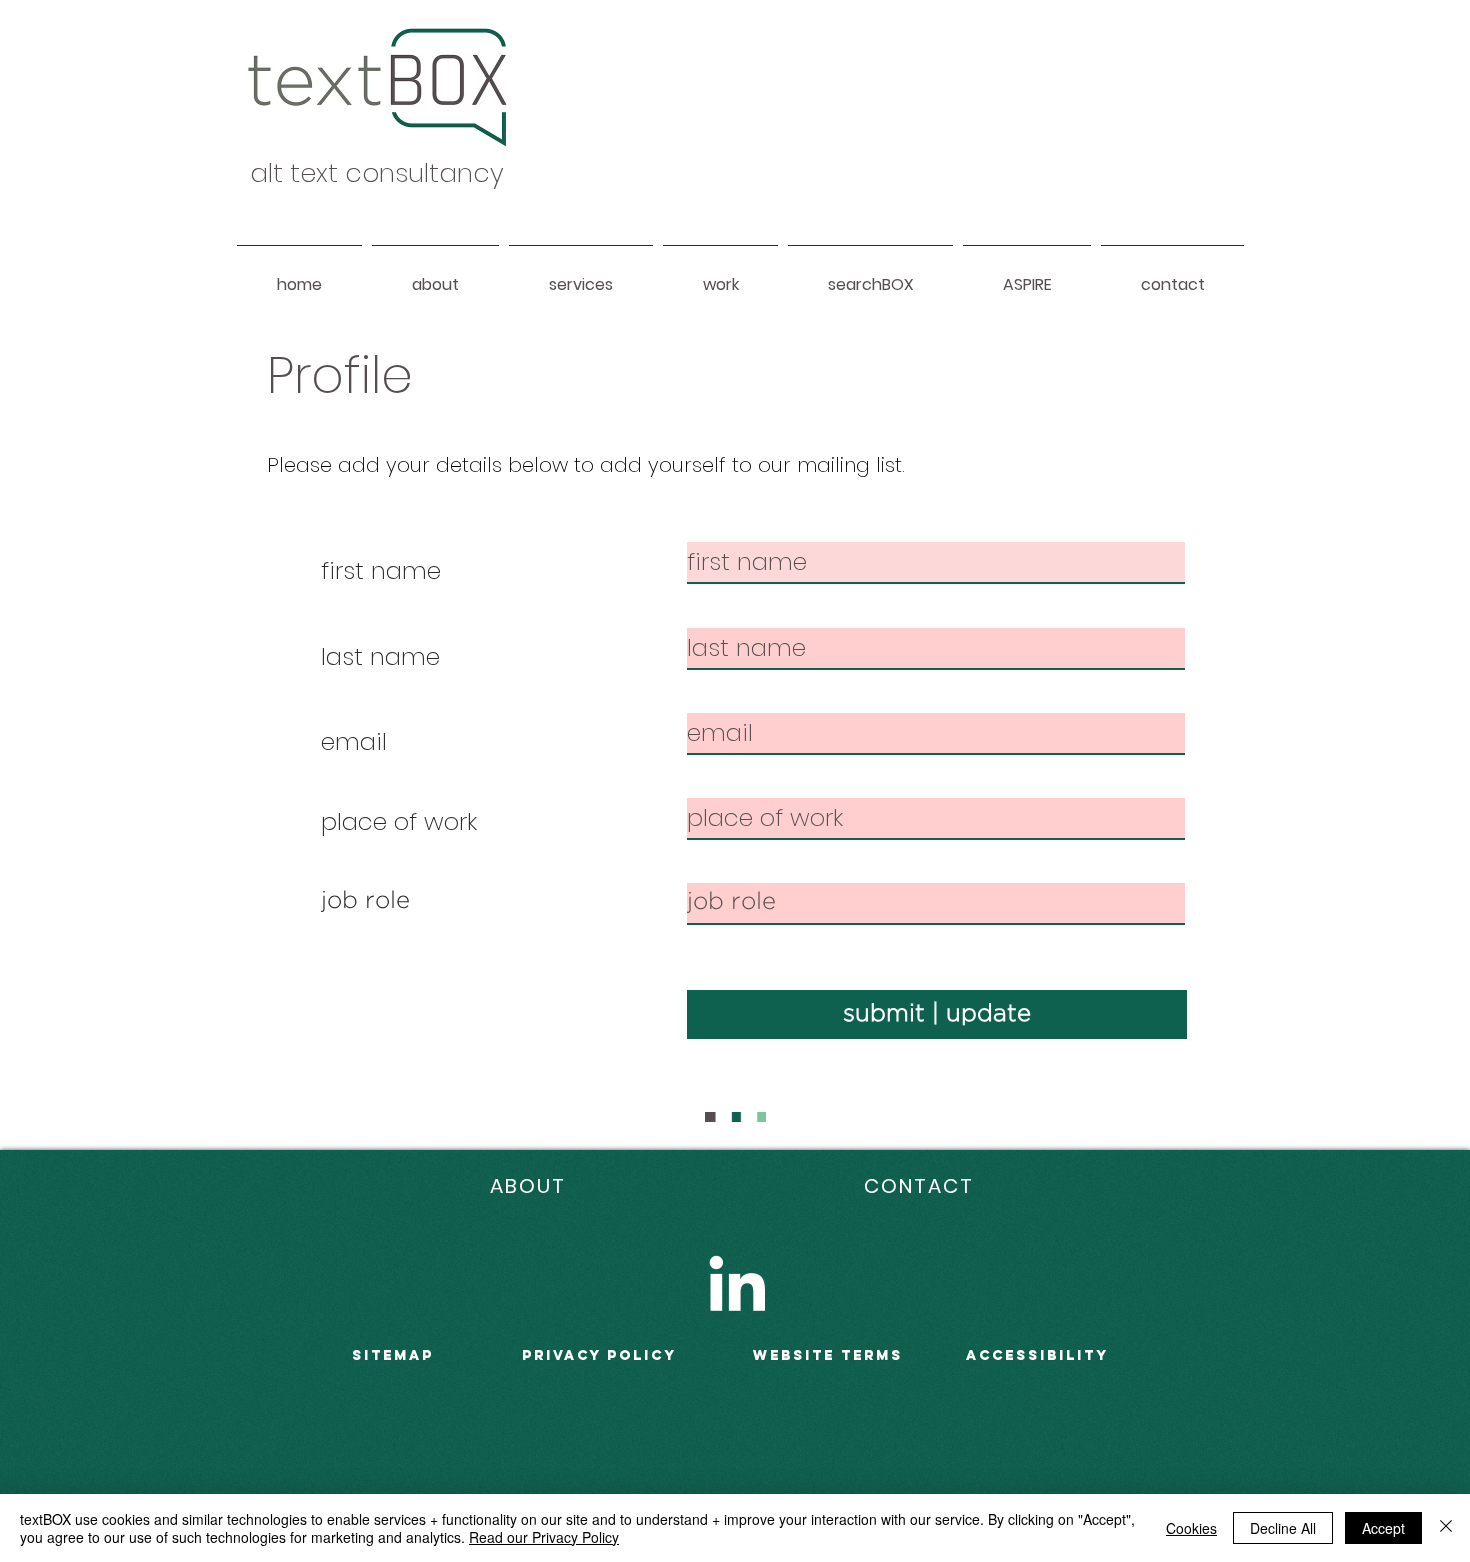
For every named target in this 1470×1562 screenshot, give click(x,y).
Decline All (1283, 1528)
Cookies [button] (1191, 1528)
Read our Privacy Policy (544, 1537)
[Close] (1446, 1528)
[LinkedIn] (737, 1283)
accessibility (1037, 1355)
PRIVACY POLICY (599, 1355)
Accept (1383, 1528)
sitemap (393, 1355)
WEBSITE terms (828, 1355)
